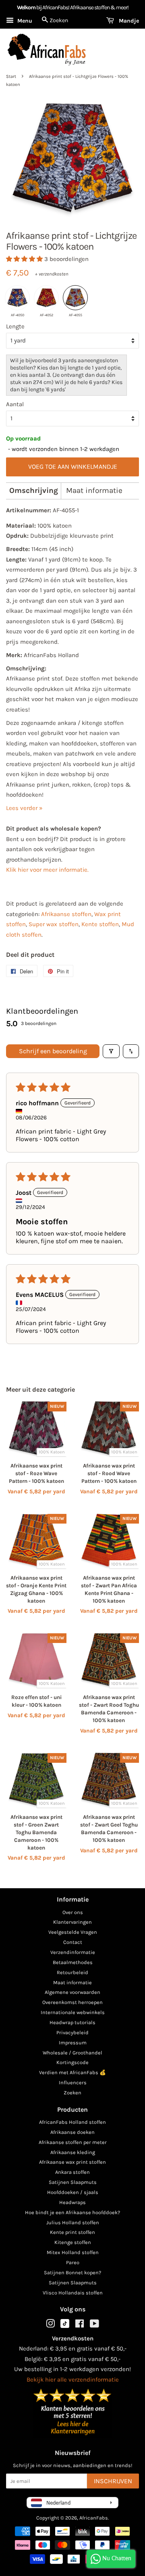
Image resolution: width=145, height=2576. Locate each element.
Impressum (73, 2043)
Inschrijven (113, 2481)
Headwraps (72, 2202)
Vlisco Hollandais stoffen (73, 2293)
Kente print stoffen (72, 2232)
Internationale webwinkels (73, 2012)
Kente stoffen (100, 924)
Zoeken (72, 2093)
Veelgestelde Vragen (73, 1932)
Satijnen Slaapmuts (73, 2182)
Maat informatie (94, 491)
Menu (24, 21)
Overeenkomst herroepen (72, 2002)
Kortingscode (72, 2062)
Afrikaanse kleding (73, 2152)
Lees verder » (24, 808)
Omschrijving (34, 491)
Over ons (73, 1912)
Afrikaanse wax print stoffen (72, 2162)
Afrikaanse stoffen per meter (73, 2142)
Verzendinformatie (73, 1952)
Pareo (73, 2262)
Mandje (128, 21)
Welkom (26, 7)
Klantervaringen (72, 1922)
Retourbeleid (72, 1972)
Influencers (73, 2082)
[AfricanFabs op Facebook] (80, 2325)
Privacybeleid (72, 2032)
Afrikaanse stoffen (66, 914)
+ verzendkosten (52, 274)
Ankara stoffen (72, 2172)
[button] (25, 259)
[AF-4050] (17, 298)
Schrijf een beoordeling (53, 1051)
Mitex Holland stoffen (73, 2252)
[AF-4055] (75, 298)
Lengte (15, 326)
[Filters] (111, 1051)
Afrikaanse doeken (72, 2132)
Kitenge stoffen (73, 2242)
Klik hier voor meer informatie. (47, 870)
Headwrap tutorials (72, 2022)
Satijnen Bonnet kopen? (72, 2272)
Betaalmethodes (73, 1962)
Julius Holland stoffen (73, 2222)
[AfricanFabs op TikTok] (65, 2326)
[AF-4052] (46, 298)
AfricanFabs (94, 2518)
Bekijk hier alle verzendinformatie (73, 2380)
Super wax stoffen (54, 924)
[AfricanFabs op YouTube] (94, 2325)
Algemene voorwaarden (72, 1992)
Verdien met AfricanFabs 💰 (72, 2072)
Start (11, 76)
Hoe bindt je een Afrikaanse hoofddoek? (72, 2212)
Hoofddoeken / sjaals (73, 2192)
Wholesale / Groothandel (72, 2053)
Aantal (15, 404)
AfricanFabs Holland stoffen (72, 2122)
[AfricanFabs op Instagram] (50, 2325)
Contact (73, 1942)
